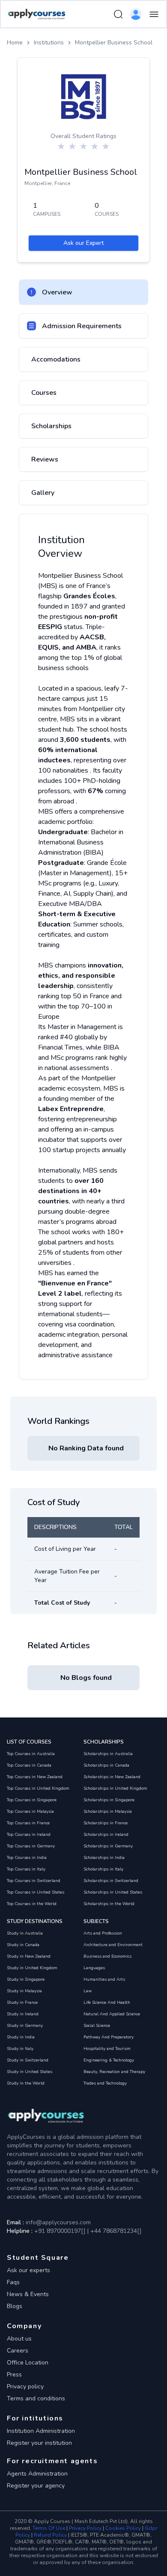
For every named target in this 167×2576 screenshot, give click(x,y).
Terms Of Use (49, 2528)
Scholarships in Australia (108, 1754)
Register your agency (36, 2486)
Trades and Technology (105, 2083)
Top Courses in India (27, 1858)
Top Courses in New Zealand (35, 1777)
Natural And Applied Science (112, 2014)
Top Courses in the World (32, 1904)
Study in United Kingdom (32, 1968)
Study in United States (30, 2072)
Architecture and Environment (113, 1945)
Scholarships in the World (109, 1904)
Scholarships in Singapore (109, 1800)
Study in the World (26, 2083)
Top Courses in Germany (31, 1846)
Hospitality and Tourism (107, 2049)
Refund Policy (50, 2535)
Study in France (22, 2003)
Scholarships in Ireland (106, 1835)
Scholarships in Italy (103, 1869)
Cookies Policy (123, 2528)
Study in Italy (20, 2049)
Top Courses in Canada (29, 1765)
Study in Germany (25, 2026)
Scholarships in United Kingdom (115, 1788)
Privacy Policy (85, 2528)
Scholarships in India (104, 1858)
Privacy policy (25, 2386)
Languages (94, 1968)
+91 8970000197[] (60, 2231)
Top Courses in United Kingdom (38, 1788)
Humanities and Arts (104, 1979)
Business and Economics (107, 1956)
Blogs (15, 2306)
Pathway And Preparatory (109, 2037)
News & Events (28, 2294)
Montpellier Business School (114, 43)
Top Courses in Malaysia (30, 1811)
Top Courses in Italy (26, 1869)
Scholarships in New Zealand (112, 1777)
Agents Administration (37, 2474)
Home (15, 43)
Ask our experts (28, 2270)
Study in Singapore (26, 1979)
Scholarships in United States (113, 1892)
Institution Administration (41, 2431)
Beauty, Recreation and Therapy (114, 2072)
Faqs (13, 2282)
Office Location (28, 2363)
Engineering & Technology (109, 2060)
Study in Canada (23, 1945)
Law (88, 1991)
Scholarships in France (106, 1823)
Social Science (97, 2026)
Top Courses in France (28, 1823)
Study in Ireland (23, 2014)
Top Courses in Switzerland (34, 1881)
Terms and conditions (36, 2398)
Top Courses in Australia (31, 1754)
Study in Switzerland (28, 2060)
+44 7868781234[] (115, 2231)
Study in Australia (25, 1933)
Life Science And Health (107, 2003)
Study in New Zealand (29, 1956)
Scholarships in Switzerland (111, 1881)
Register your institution (39, 2443)
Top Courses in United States (36, 1892)
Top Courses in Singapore (32, 1800)
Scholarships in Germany (108, 1846)
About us (19, 2339)
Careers (18, 2351)
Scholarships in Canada (106, 1765)
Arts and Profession (103, 1933)
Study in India (21, 2037)
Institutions (49, 43)
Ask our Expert (83, 243)
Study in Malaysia (24, 1991)
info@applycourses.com (58, 2222)
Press (14, 2375)
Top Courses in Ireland (29, 1835)
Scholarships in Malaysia (108, 1811)
